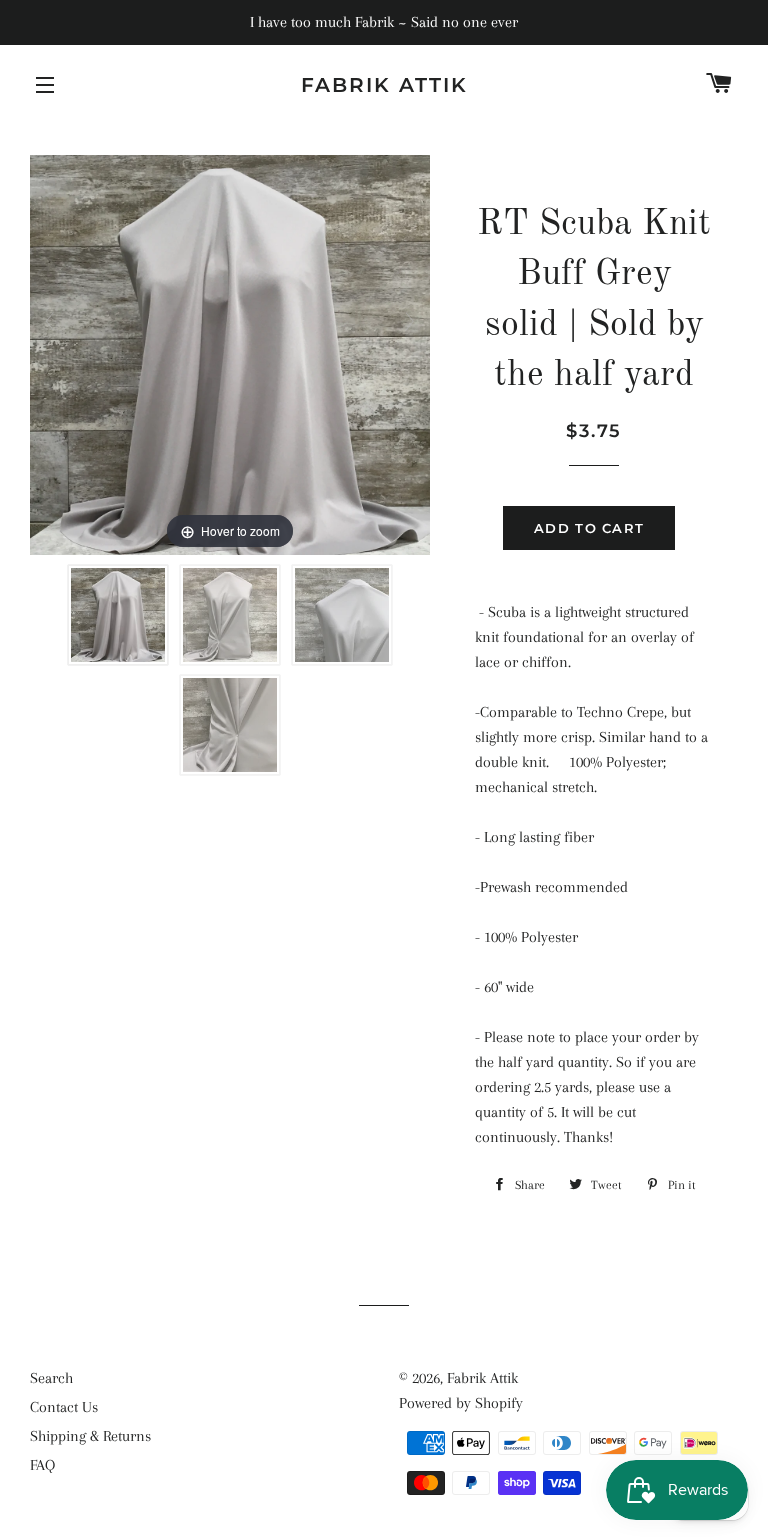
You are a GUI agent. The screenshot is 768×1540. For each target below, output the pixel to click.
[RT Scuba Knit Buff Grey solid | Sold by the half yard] (118, 615)
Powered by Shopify (461, 1403)
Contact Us (64, 1407)
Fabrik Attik (384, 85)
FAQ (42, 1465)
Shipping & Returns (90, 1436)
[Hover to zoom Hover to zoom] (230, 354)
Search (51, 1378)
